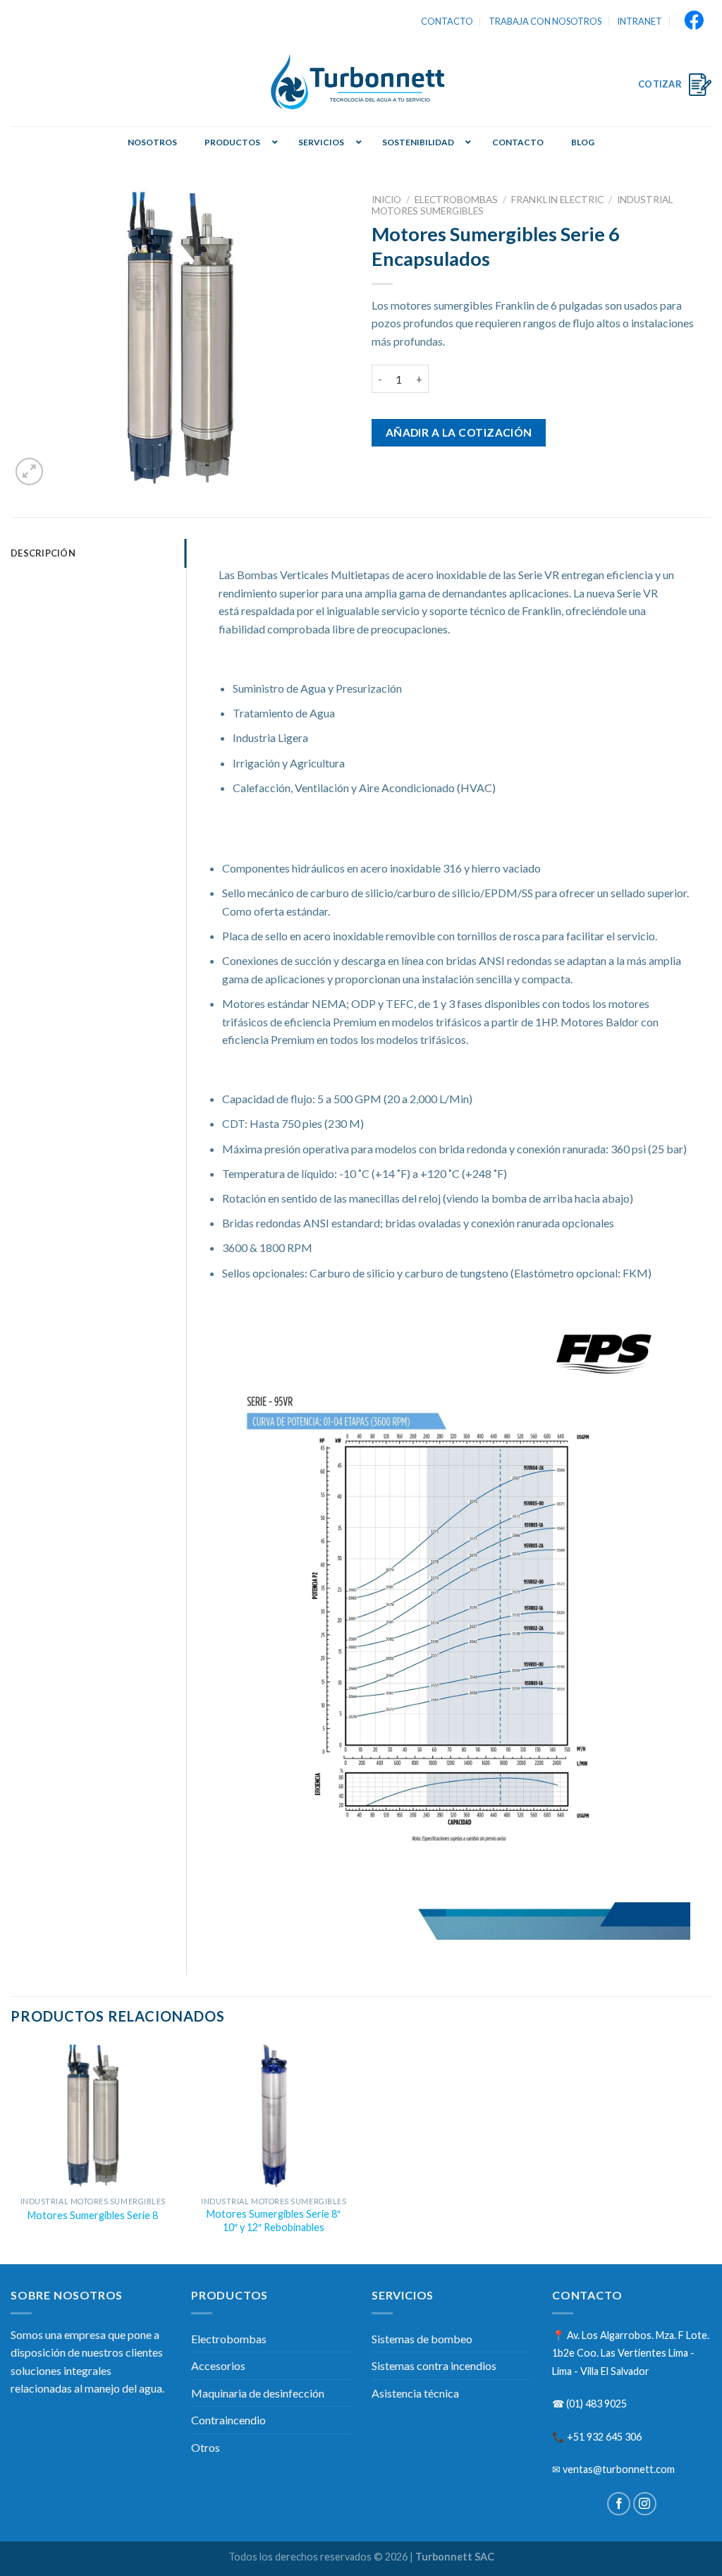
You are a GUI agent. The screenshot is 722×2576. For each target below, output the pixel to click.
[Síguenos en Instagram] (645, 2504)
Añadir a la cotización (459, 432)
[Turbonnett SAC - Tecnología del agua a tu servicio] (361, 84)
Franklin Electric (557, 200)
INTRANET (640, 21)
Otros (206, 2447)
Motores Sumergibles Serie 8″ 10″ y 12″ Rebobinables (274, 2220)
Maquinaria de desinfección (258, 2393)
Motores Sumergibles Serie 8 (93, 2215)
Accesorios (218, 2365)
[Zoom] (29, 472)
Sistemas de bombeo (422, 2339)
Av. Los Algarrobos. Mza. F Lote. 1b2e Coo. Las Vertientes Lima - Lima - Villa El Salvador (631, 2353)
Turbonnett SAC (455, 2557)
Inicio (386, 200)
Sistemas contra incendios (434, 2365)
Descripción (43, 553)
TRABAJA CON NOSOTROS (545, 21)
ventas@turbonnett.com (619, 2469)
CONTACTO (447, 21)
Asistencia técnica (415, 2393)
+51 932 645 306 (604, 2437)
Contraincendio (228, 2420)
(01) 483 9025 (596, 2404)
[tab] (98, 553)
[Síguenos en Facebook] (619, 2504)
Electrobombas (456, 200)
